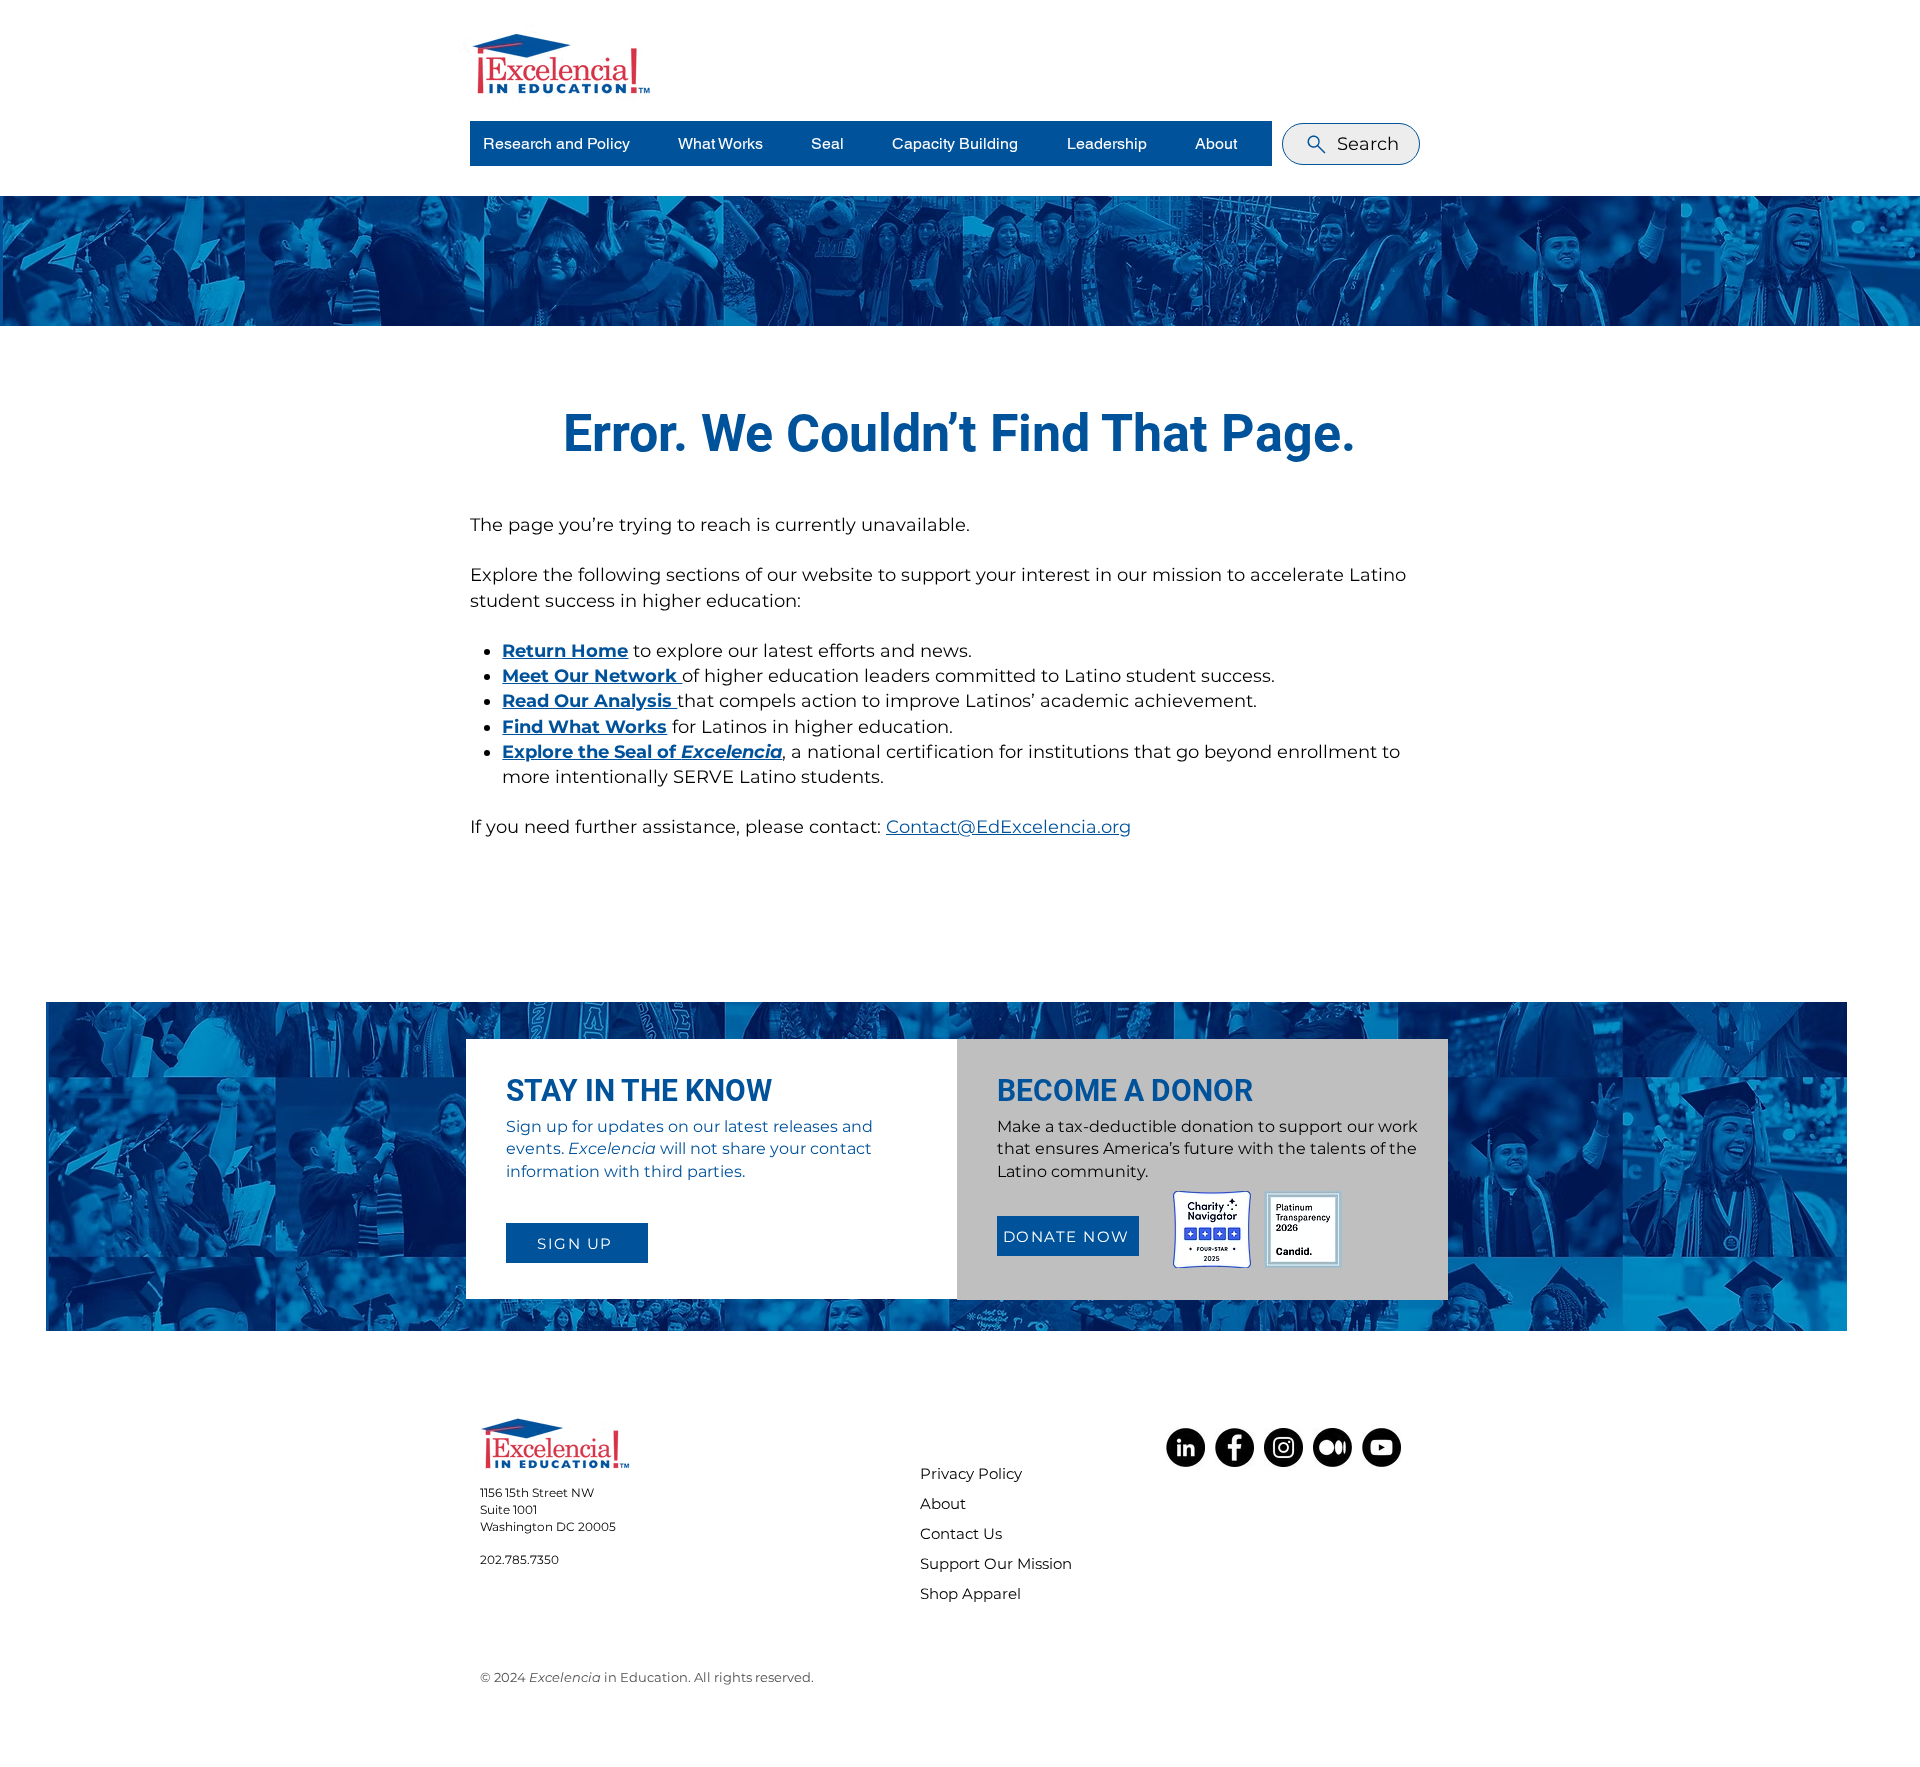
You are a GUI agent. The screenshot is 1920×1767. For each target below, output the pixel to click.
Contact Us (961, 1533)
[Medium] (1332, 1447)
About (943, 1503)
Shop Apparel (970, 1593)
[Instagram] (1283, 1447)
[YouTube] (1381, 1447)
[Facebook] (1234, 1447)
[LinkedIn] (1185, 1447)
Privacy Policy (971, 1473)
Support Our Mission (983, 1563)
